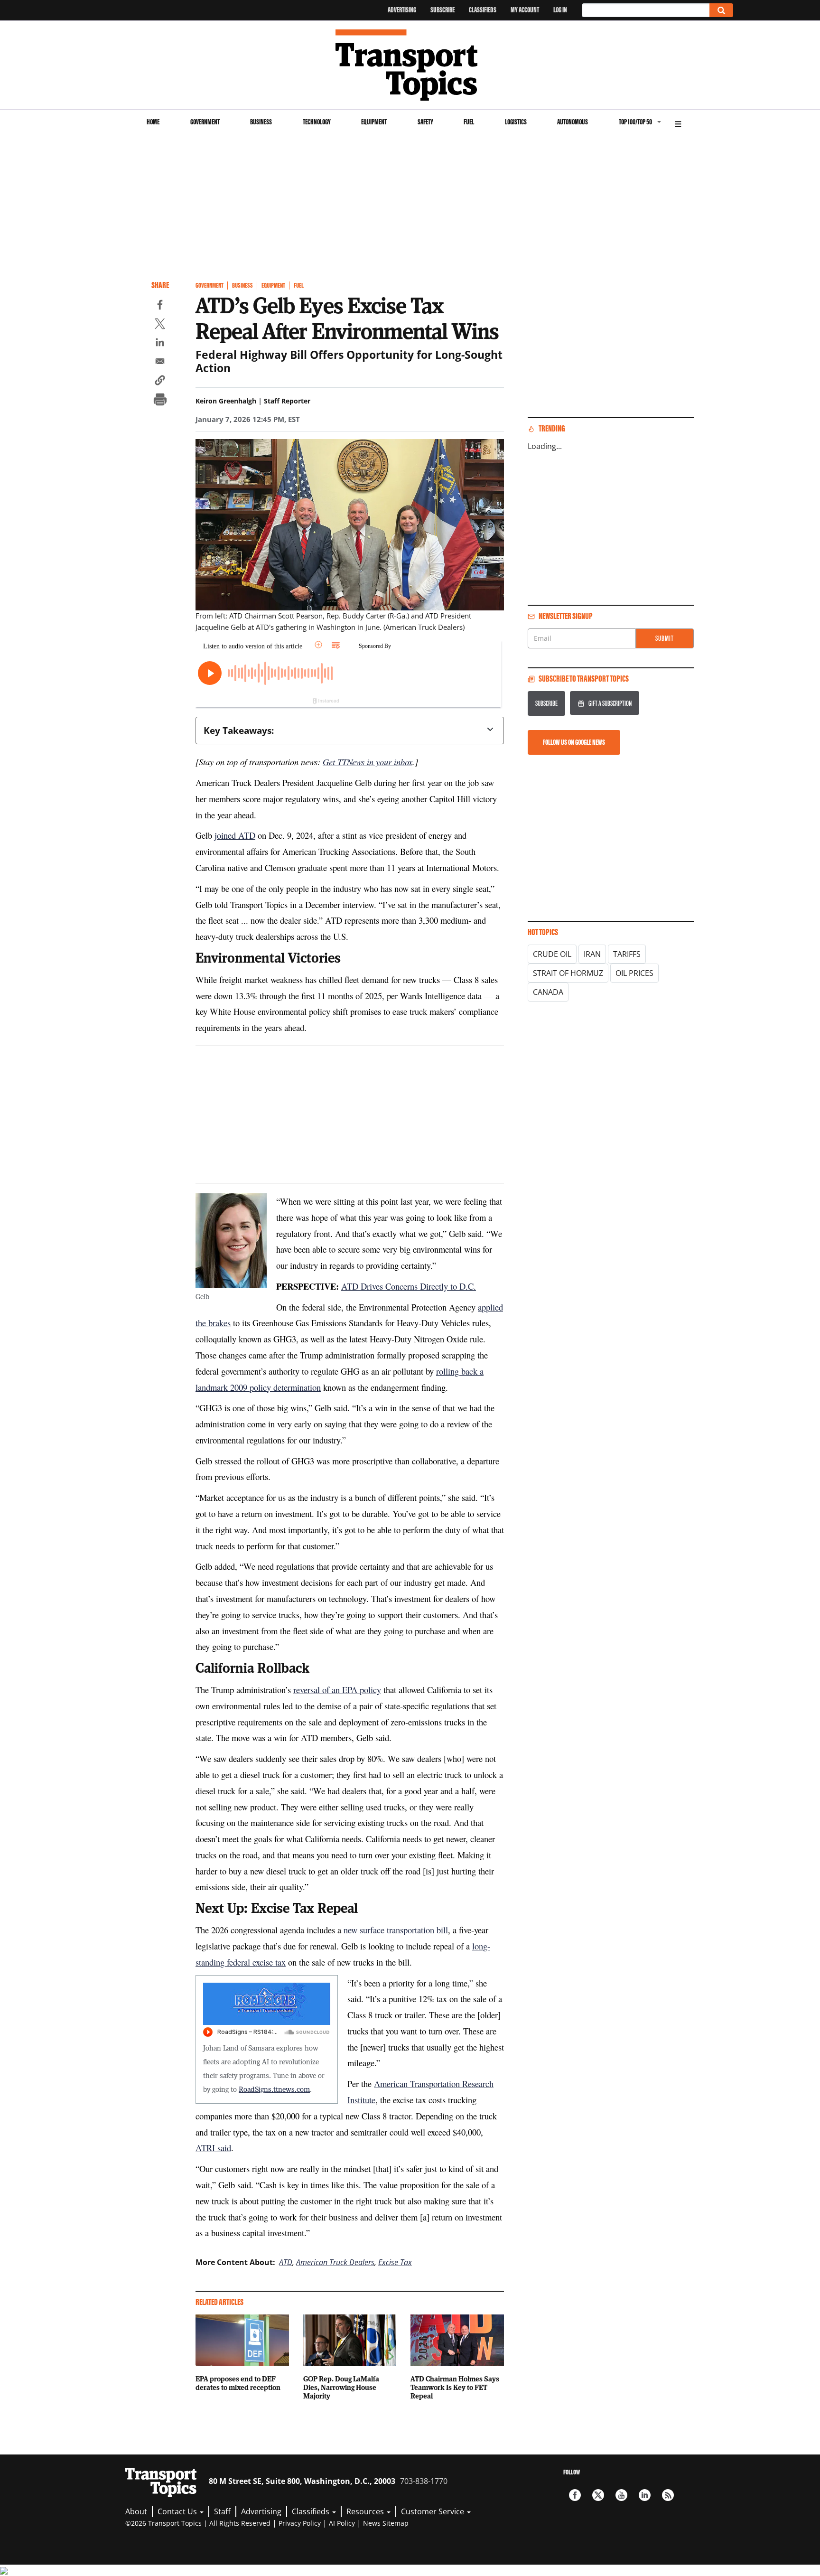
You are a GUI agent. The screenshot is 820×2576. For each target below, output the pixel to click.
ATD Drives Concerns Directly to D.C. (409, 1286)
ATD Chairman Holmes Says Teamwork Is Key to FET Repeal (455, 2387)
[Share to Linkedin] (160, 344)
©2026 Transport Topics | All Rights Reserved (198, 2523)
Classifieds (483, 10)
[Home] (410, 65)
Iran (592, 954)
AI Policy (342, 2523)
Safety (425, 122)
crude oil (552, 954)
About (136, 2511)
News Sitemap (386, 2523)
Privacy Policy (300, 2523)
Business (261, 122)
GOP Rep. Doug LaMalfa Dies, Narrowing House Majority (341, 2387)
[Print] (160, 401)
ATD (286, 2262)
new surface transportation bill (396, 1930)
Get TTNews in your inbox (368, 762)
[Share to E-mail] (160, 363)
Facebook (575, 2495)
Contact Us (178, 2511)
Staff (222, 2511)
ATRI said (213, 2148)
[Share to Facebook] (160, 306)
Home (153, 122)
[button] (160, 382)
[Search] (721, 10)
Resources (366, 2511)
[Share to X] (160, 325)
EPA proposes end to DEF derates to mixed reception (238, 2383)
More (678, 123)
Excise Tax (395, 2262)
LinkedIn (645, 2495)
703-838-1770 (424, 2481)
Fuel (469, 122)
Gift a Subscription (610, 703)
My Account (525, 10)
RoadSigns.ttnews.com (274, 2089)
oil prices (634, 973)
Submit (665, 638)
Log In (560, 10)
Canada (548, 992)
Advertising (402, 10)
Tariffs (627, 954)
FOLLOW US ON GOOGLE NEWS (574, 742)
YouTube (621, 2495)
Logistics (516, 122)
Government (205, 122)
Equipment (374, 122)
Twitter (598, 2495)
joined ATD (235, 835)
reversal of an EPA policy (337, 1690)
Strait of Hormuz (568, 973)
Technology (317, 122)
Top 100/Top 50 (635, 122)
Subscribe (443, 10)
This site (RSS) (668, 2495)
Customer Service (433, 2511)
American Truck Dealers (335, 2262)
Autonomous (573, 122)
